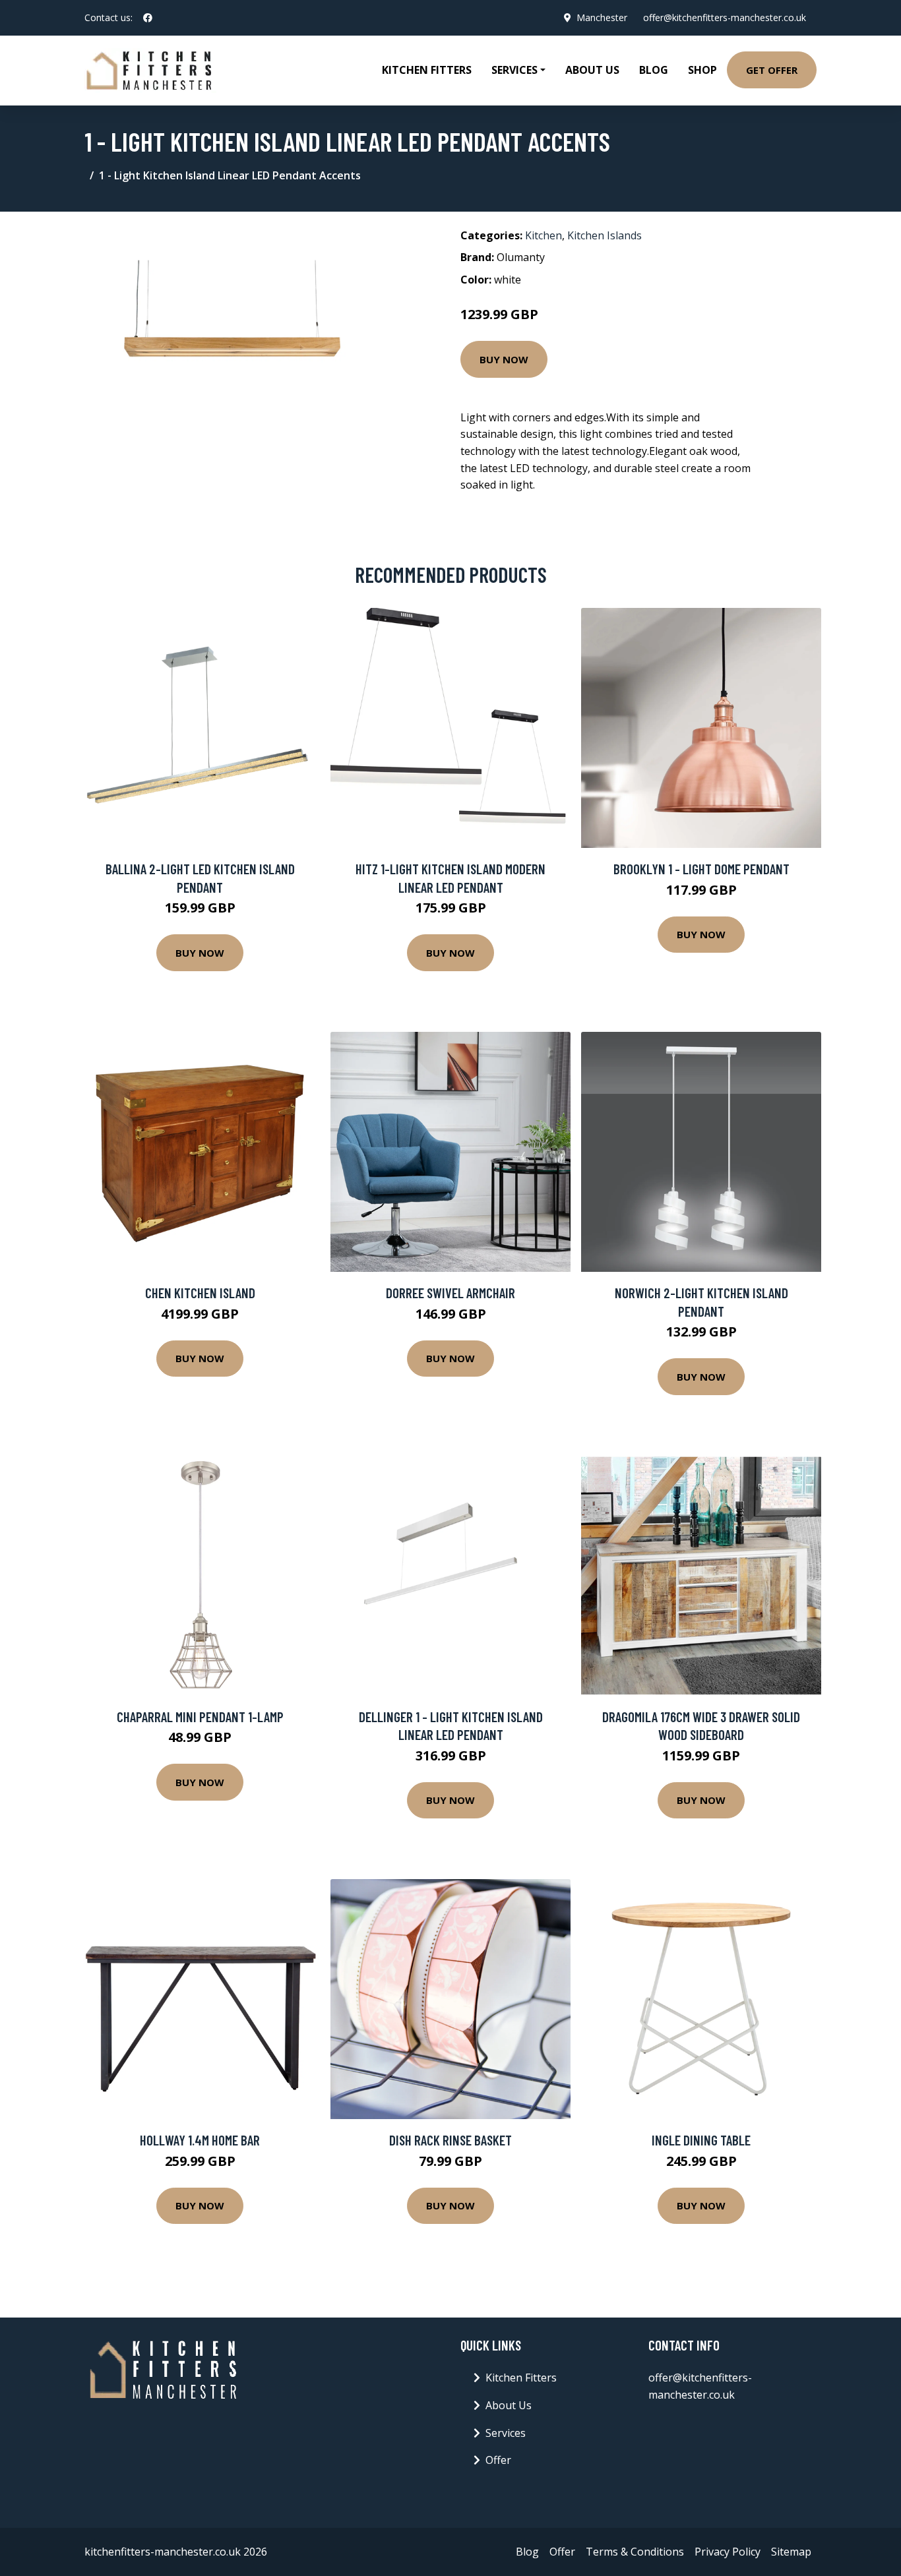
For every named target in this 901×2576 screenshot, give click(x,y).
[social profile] (148, 18)
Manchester (602, 17)
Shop (702, 70)
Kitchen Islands (605, 235)
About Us (592, 70)
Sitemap (791, 2552)
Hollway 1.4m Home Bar (200, 2140)
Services (506, 2433)
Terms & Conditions (635, 2552)
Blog (654, 70)
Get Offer (772, 70)
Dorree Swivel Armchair (450, 1293)
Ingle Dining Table (701, 2140)
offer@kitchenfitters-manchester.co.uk (725, 17)
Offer (498, 2460)
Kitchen (544, 235)
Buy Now (504, 359)
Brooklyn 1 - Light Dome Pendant (701, 869)
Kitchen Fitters (427, 70)
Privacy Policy (728, 2552)
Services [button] (514, 70)
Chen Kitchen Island (200, 1293)
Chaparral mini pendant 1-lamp (200, 1717)
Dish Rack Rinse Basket (450, 2140)
